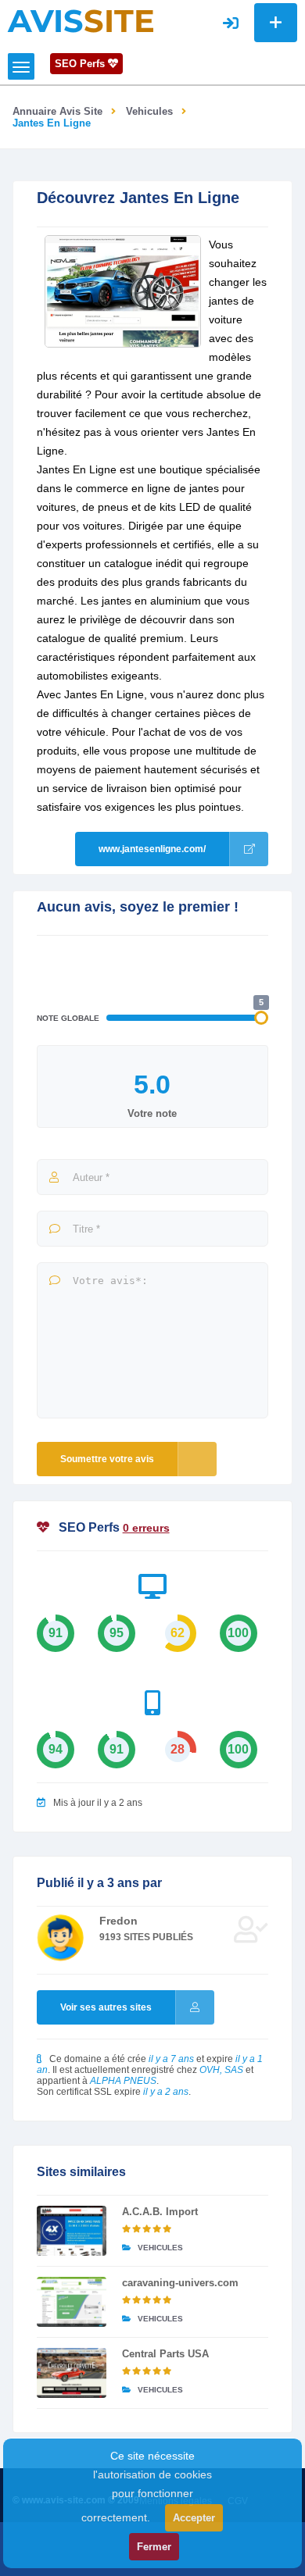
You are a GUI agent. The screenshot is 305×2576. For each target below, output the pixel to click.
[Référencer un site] (276, 23)
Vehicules (149, 111)
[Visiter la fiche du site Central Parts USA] (72, 2373)
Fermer (154, 2547)
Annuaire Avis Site (57, 111)
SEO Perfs (81, 64)
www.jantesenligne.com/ (152, 849)
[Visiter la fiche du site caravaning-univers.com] (72, 2302)
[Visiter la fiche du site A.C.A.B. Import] (72, 2231)
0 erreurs (146, 1528)
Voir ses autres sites (106, 2007)
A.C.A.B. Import (160, 2212)
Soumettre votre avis (107, 1459)
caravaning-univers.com (180, 2283)
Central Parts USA (165, 2354)
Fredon (118, 1921)
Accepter (194, 2518)
